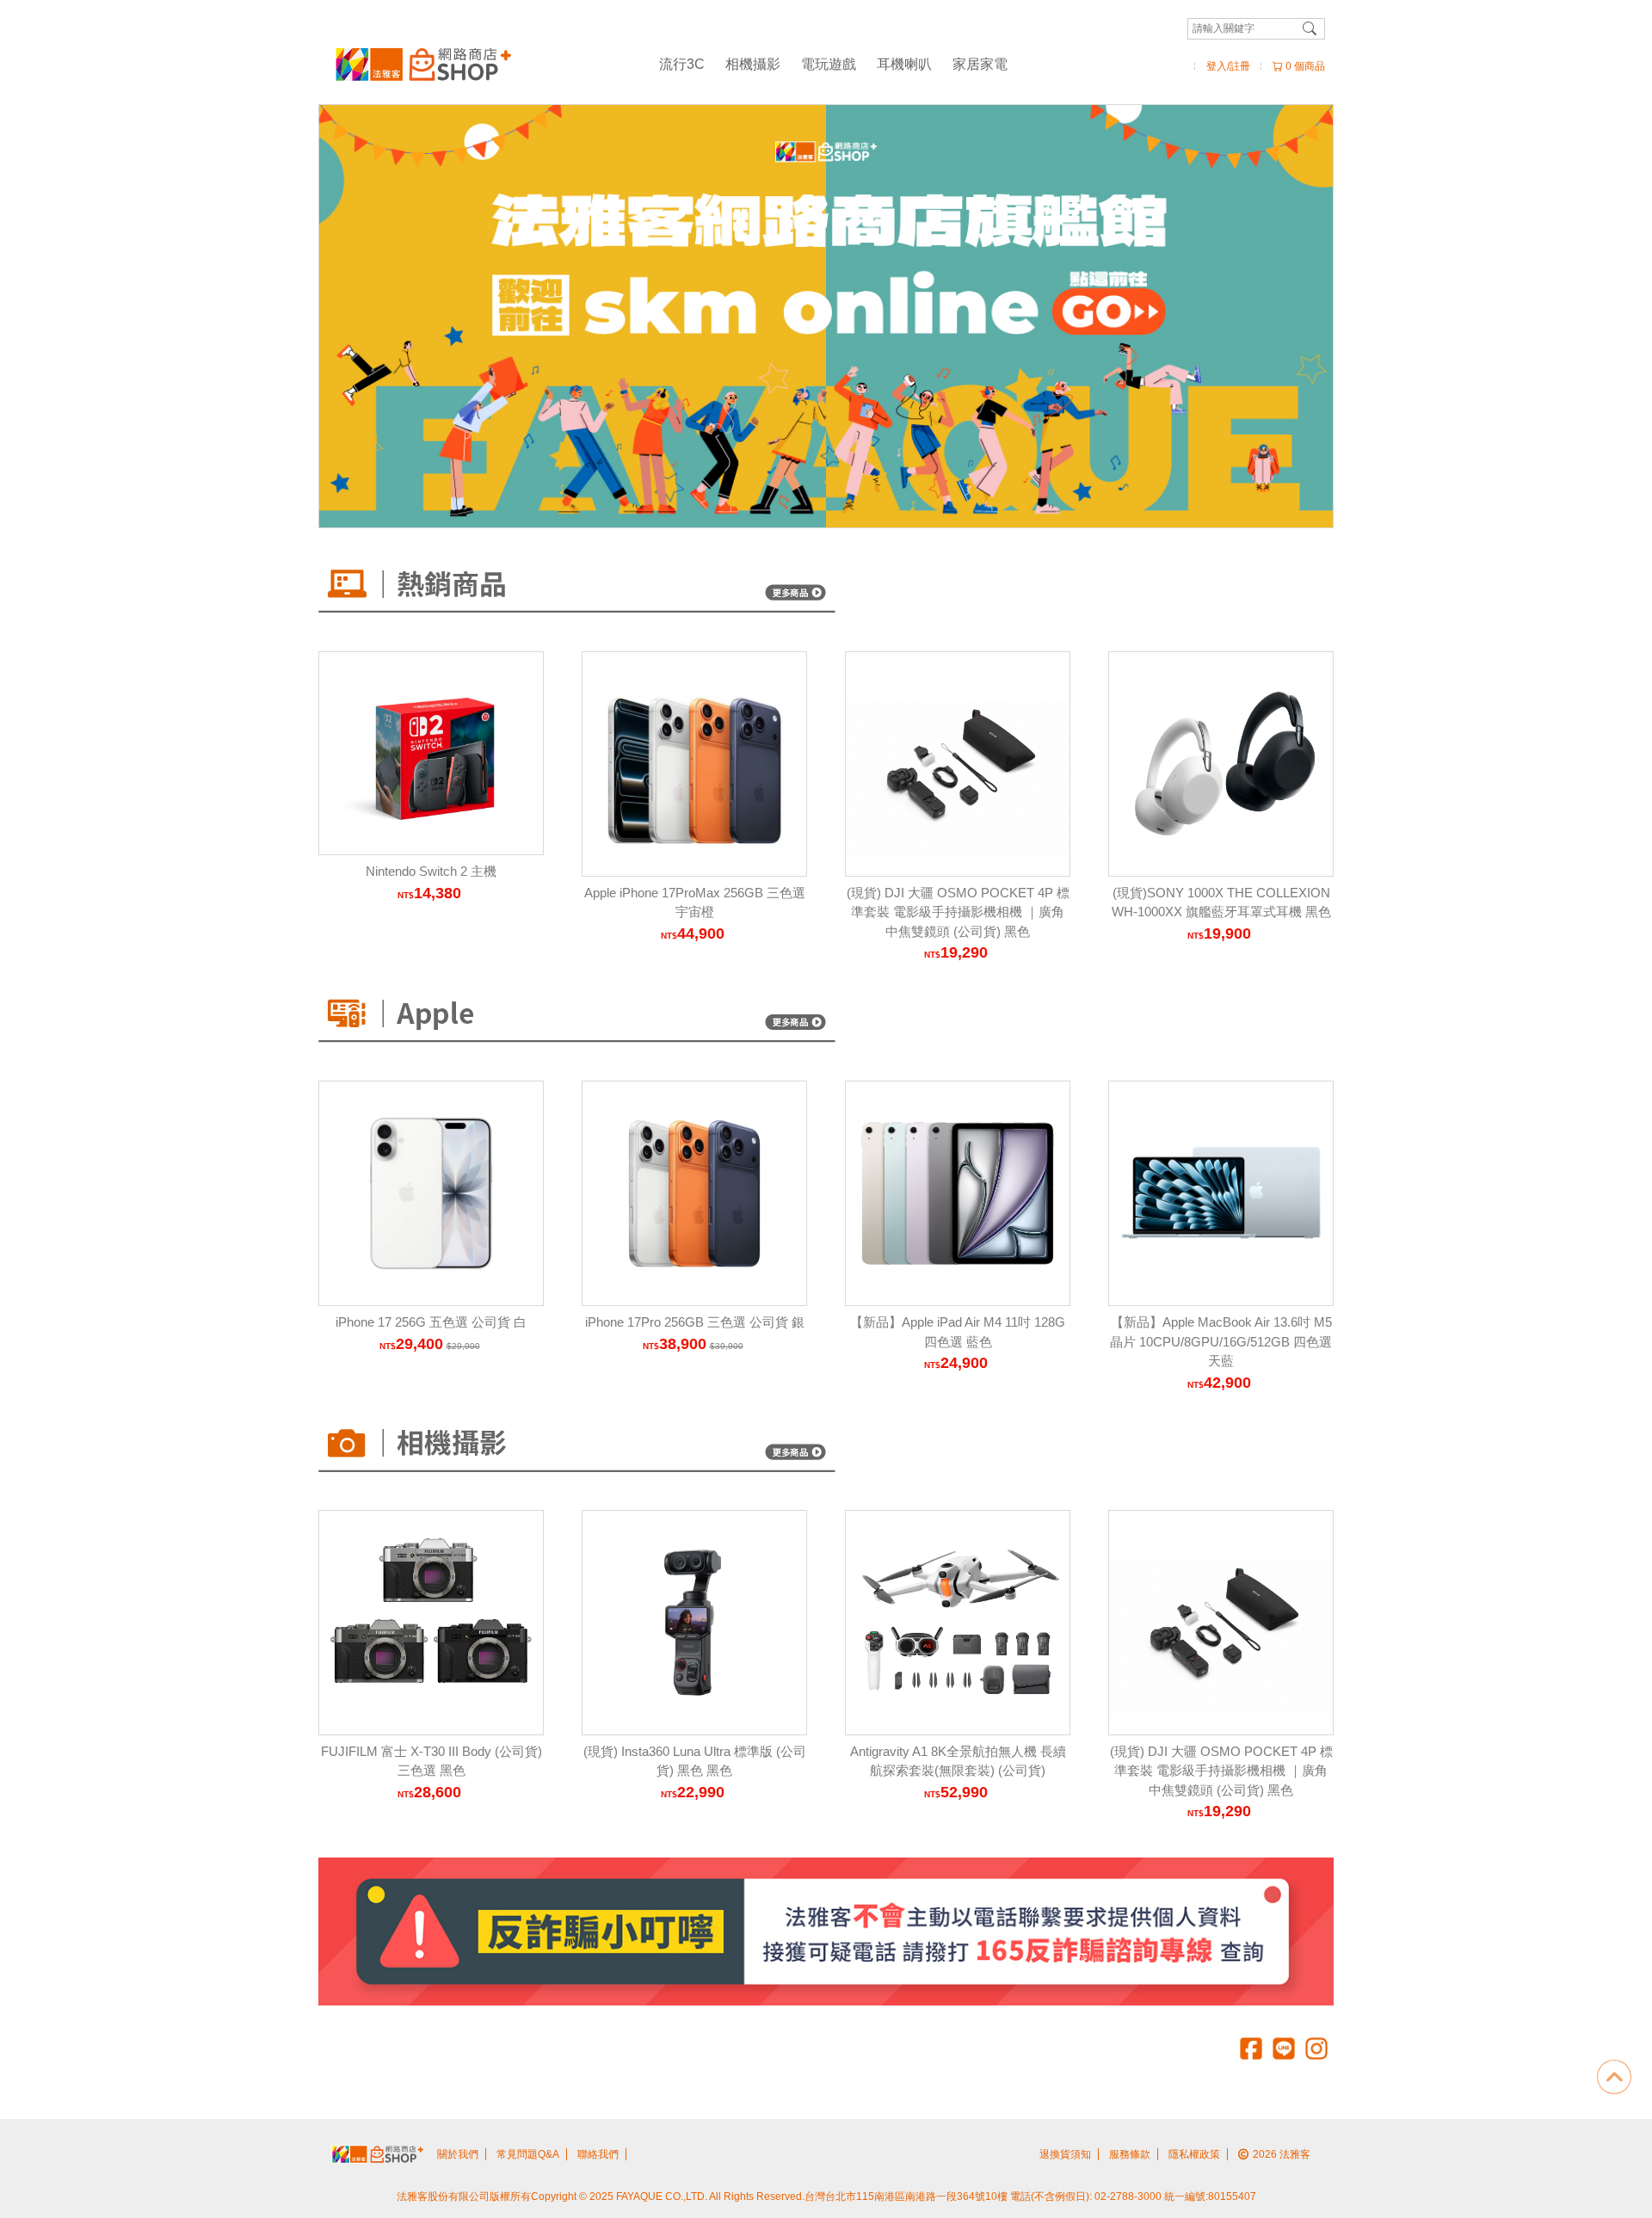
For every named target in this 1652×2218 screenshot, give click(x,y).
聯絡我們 (598, 2154)
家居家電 (980, 64)
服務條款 (1130, 2154)
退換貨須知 (1065, 2154)
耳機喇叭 (904, 64)
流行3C (682, 64)
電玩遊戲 (829, 64)
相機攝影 (753, 64)
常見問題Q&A (528, 2154)
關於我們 (458, 2154)
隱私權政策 (1194, 2154)
